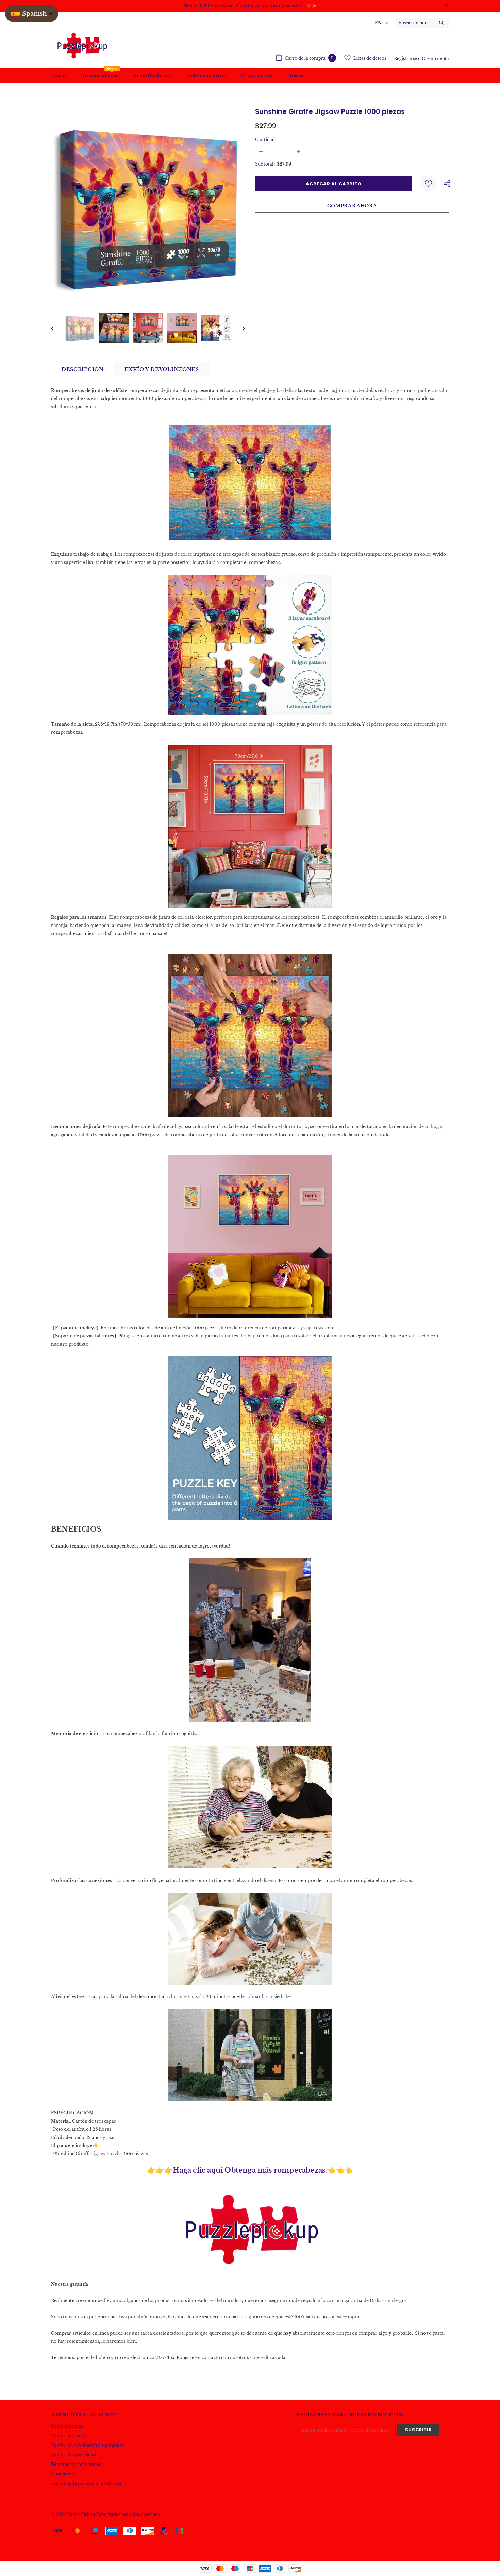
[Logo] (82, 45)
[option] (148, 206)
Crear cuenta (435, 59)
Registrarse (406, 59)
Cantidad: (266, 140)
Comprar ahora (352, 206)
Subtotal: (265, 164)
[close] (447, 6)
